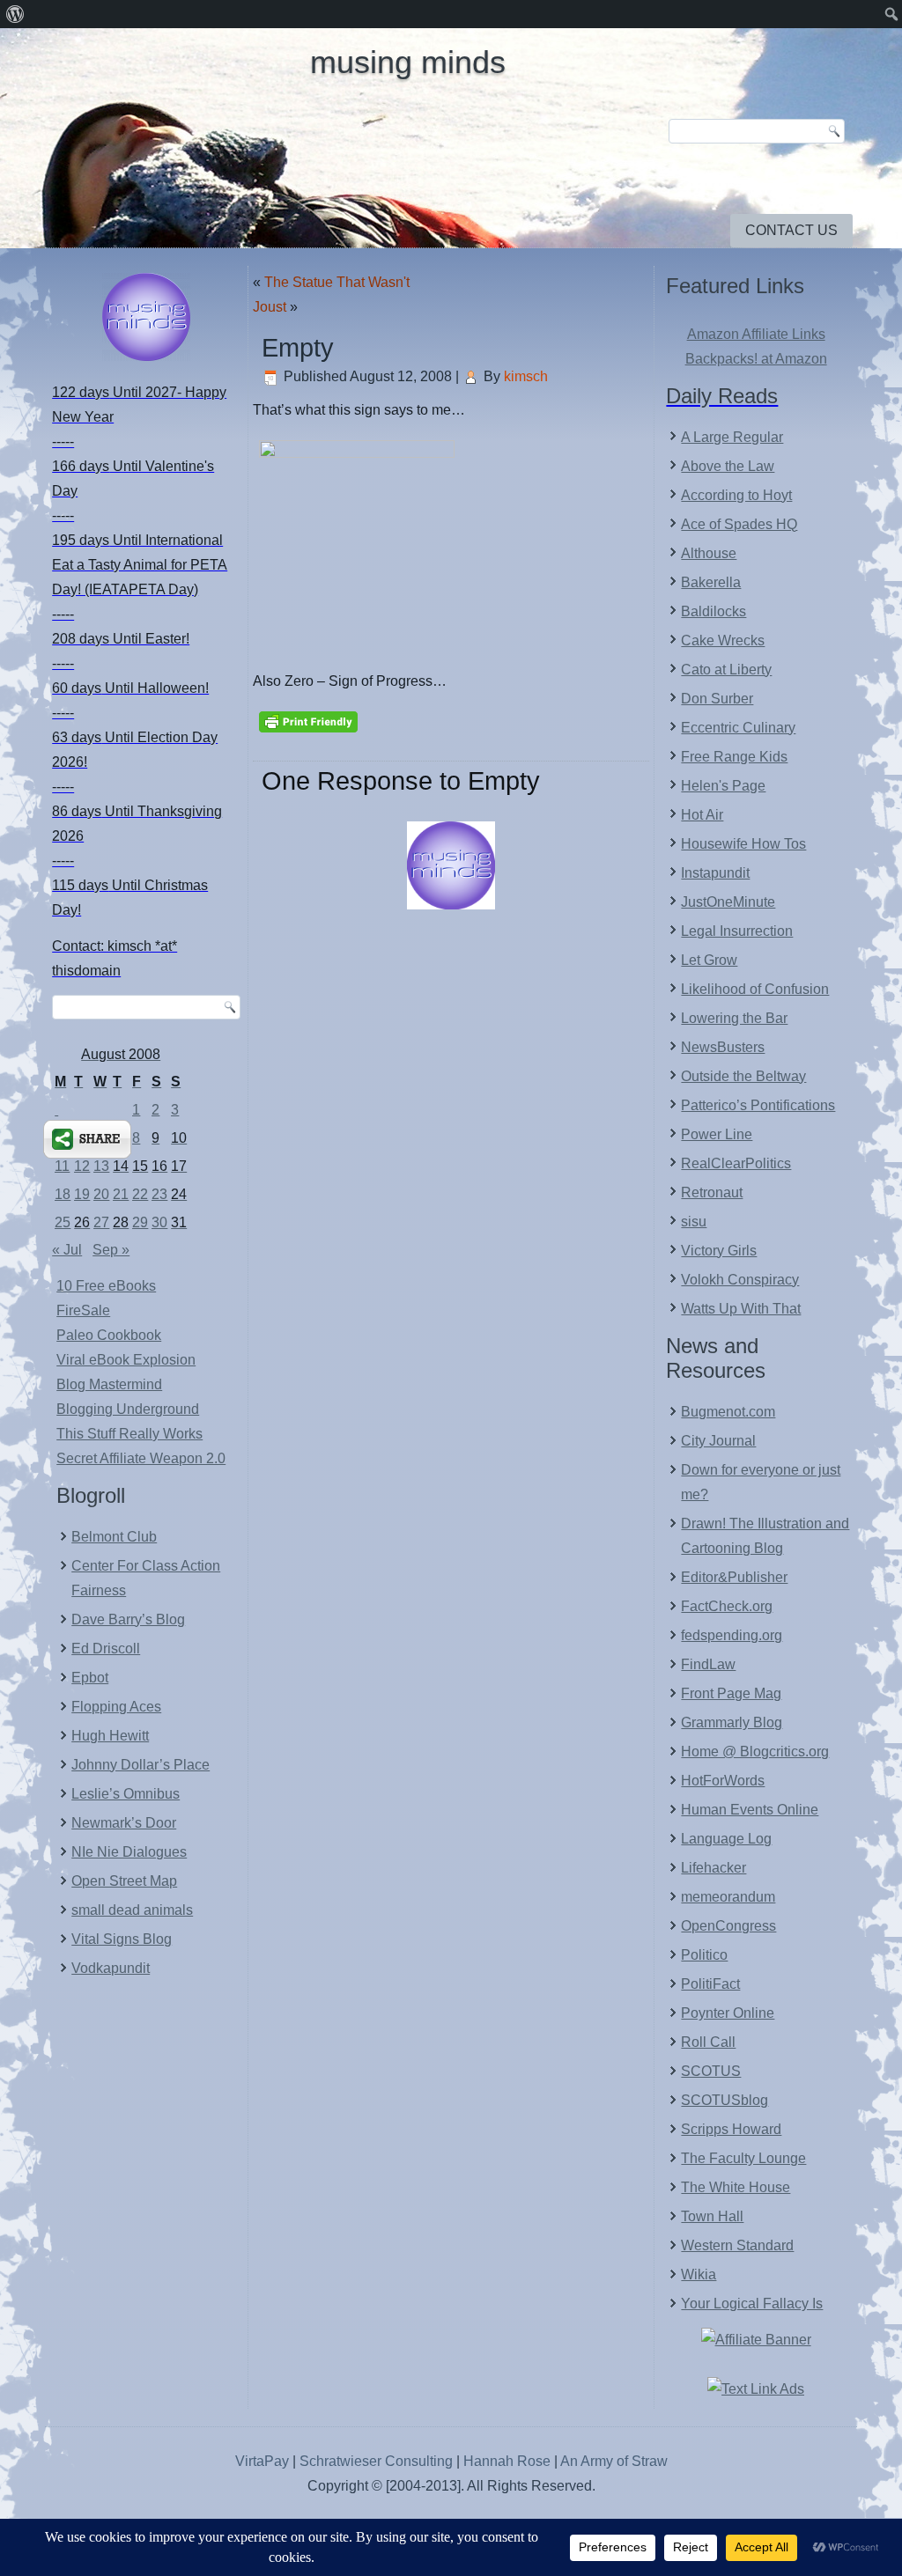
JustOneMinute (728, 902)
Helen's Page (723, 786)
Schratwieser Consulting (376, 2461)
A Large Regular (732, 437)
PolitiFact (710, 1984)
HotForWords (723, 1781)
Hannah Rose (507, 2461)
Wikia (699, 2274)
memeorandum (728, 1897)
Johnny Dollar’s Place (140, 1765)
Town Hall (712, 2216)
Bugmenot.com (728, 1412)
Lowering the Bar (734, 1018)
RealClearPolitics (736, 1163)
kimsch (526, 376)
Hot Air (702, 815)
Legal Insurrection (737, 931)
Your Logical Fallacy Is (752, 2304)
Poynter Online (728, 2013)
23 (159, 1194)
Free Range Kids (734, 757)
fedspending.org (732, 1635)
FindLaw (708, 1664)
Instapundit (715, 873)
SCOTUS (711, 2071)
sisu (694, 1222)
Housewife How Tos (743, 844)
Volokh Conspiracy (740, 1280)
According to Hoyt (736, 495)
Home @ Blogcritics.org (755, 1752)
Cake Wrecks (723, 640)
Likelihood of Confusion (755, 989)
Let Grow (709, 960)
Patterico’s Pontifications (758, 1105)
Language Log (726, 1839)
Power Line (717, 1134)
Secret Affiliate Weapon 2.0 (141, 1458)
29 (140, 1222)
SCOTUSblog (725, 2100)
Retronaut (712, 1192)
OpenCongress (728, 1926)
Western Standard (737, 2245)
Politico (704, 1955)
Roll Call (708, 2042)
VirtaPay (264, 2461)
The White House (736, 2187)
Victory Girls (719, 1251)
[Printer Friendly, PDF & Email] (308, 720)
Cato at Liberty (726, 670)
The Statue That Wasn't (337, 282)
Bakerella (711, 582)
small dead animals (132, 1910)
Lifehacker (713, 1868)
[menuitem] (15, 14)
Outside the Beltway (743, 1076)
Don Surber (717, 699)
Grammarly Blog (732, 1722)
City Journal (718, 1441)
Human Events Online (750, 1810)
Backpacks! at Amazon (756, 359)
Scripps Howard (731, 2129)
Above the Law (728, 466)
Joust (270, 307)
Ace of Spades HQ (739, 524)
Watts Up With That (741, 1309)
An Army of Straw (614, 2461)
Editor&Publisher (734, 1577)
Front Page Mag (731, 1693)
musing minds (408, 62)
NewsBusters (723, 1047)
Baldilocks (713, 611)
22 (140, 1194)
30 (159, 1222)
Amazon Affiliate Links (756, 334)
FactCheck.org (727, 1606)
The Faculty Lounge (743, 2158)
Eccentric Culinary (738, 728)
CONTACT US (791, 230)
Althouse (709, 553)
